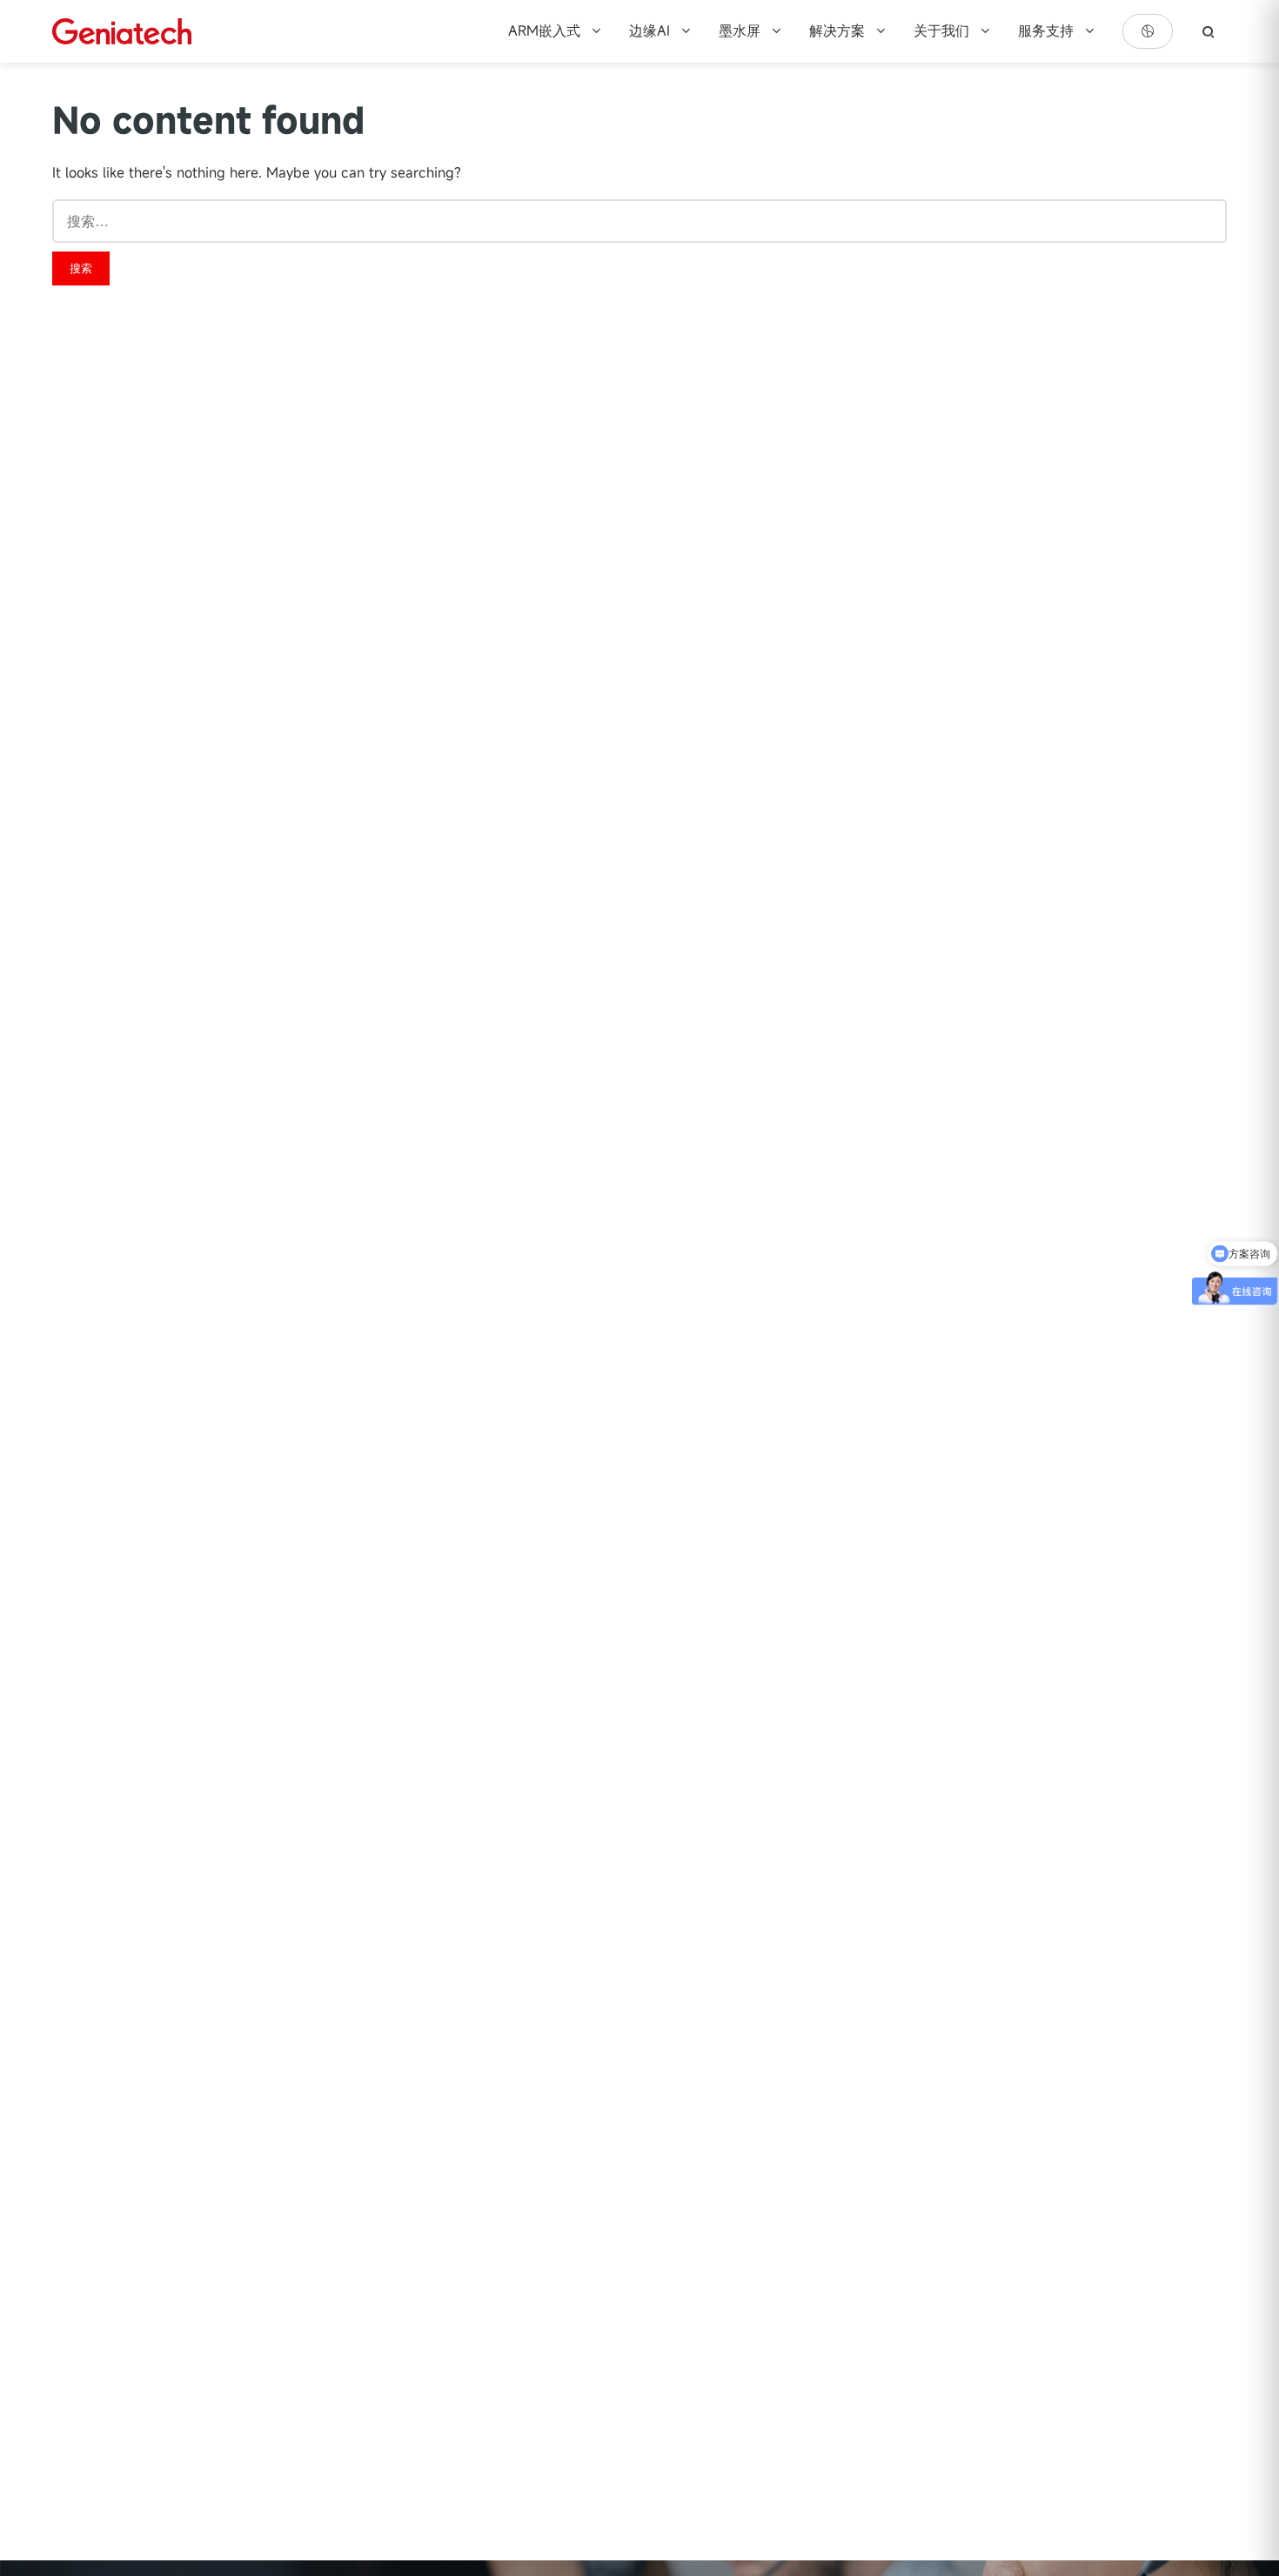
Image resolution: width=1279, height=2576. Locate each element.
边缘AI (652, 30)
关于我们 (944, 30)
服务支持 (1048, 30)
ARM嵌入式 (546, 30)
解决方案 (839, 30)
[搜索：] (639, 221)
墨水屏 (742, 30)
